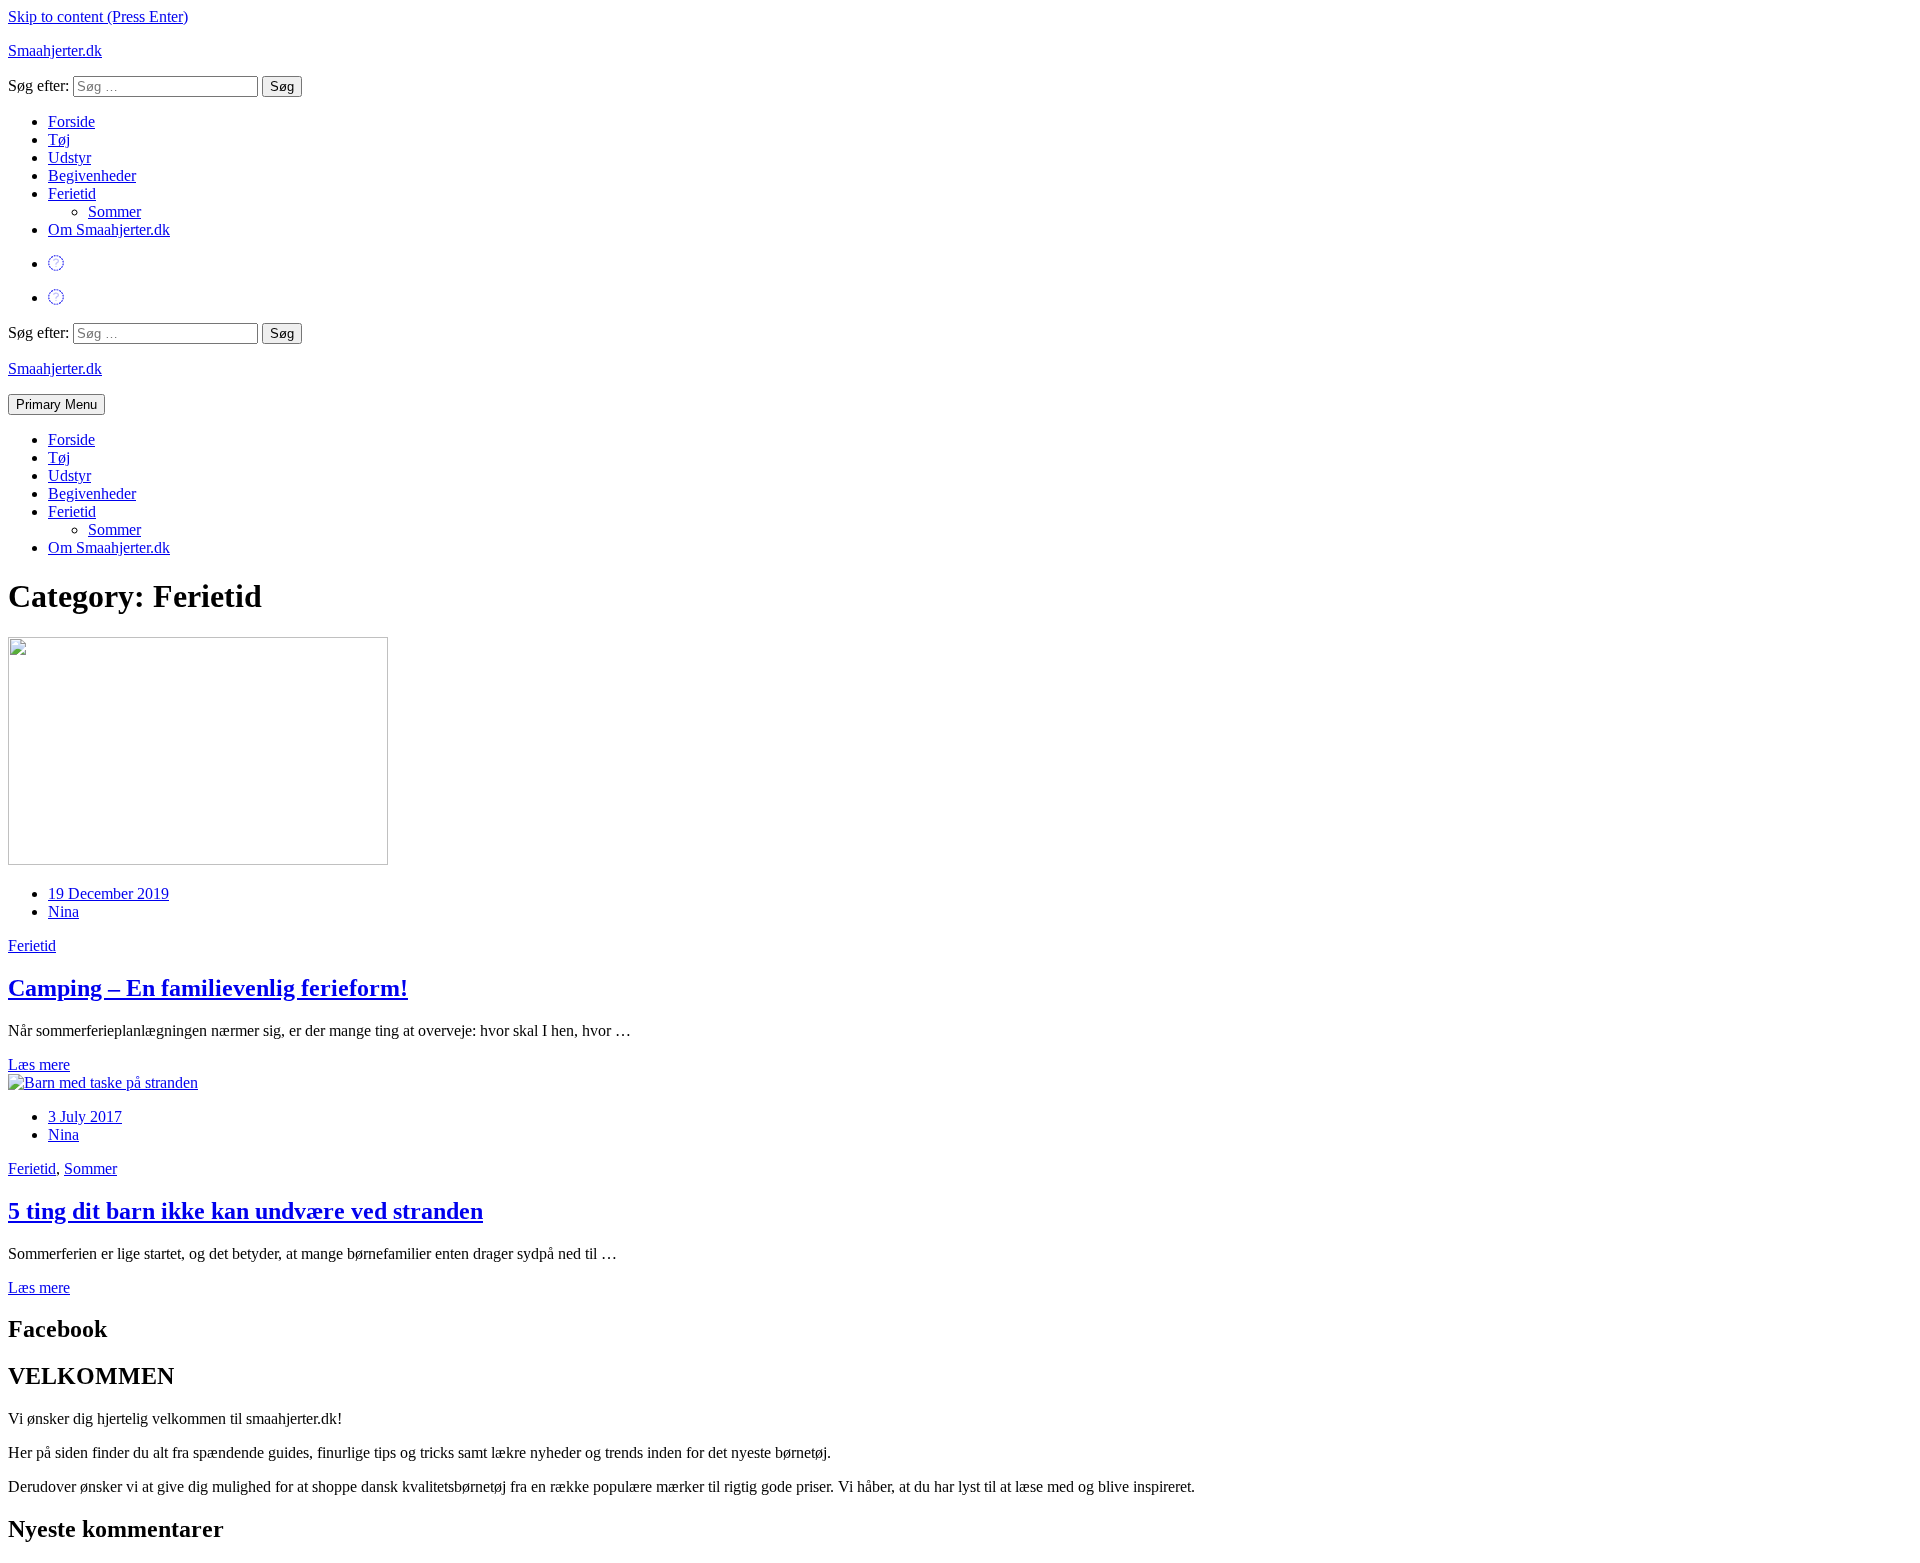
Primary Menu (56, 404)
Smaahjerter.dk (55, 50)
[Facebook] (56, 263)
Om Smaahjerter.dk (109, 229)
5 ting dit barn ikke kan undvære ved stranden (245, 1211)
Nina (63, 911)
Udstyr (69, 157)
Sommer (114, 211)
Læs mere (39, 1064)
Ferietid (72, 193)
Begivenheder (92, 175)
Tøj (59, 139)
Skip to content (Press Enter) (98, 16)
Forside (71, 121)
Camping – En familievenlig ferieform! (208, 988)
